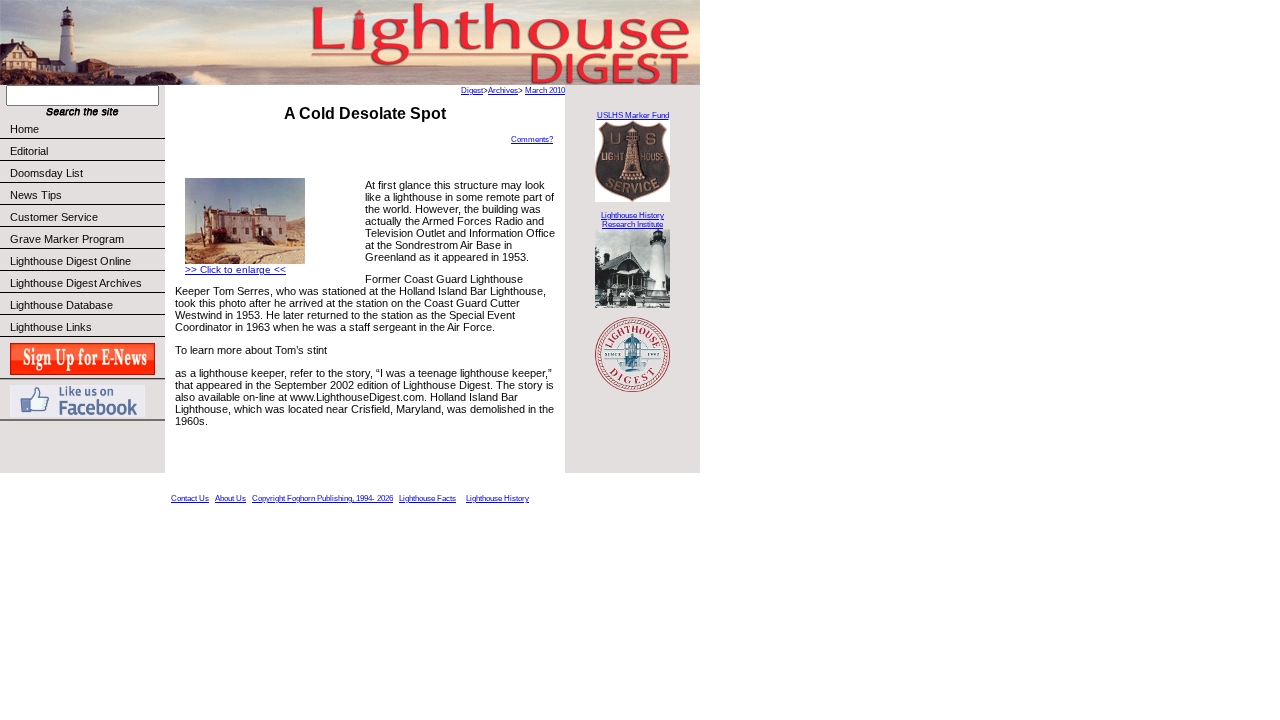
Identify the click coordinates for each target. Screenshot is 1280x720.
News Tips (36, 195)
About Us (230, 498)
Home (24, 129)
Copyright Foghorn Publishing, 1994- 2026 (322, 498)
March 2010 (545, 90)
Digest (472, 90)
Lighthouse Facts (427, 498)
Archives (503, 90)
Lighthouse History (497, 498)
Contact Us (190, 498)
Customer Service (54, 217)
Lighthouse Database (61, 305)
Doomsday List (46, 173)
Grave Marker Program (67, 239)
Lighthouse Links (51, 327)
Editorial (29, 151)
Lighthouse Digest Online (70, 261)
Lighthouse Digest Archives (76, 283)
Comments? (532, 139)
